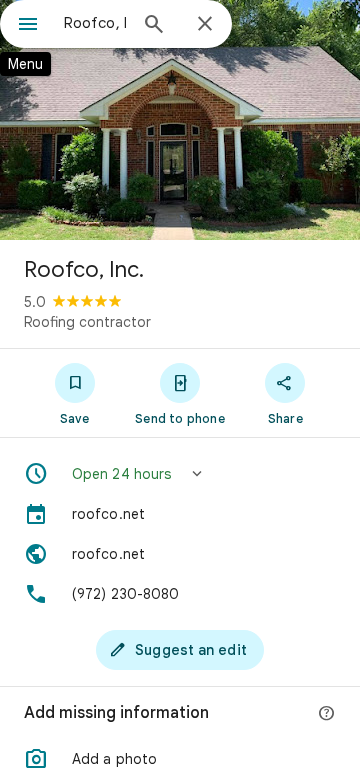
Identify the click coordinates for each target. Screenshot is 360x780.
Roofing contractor (87, 322)
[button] (180, 474)
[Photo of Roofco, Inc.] (180, 120)
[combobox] (95, 23)
